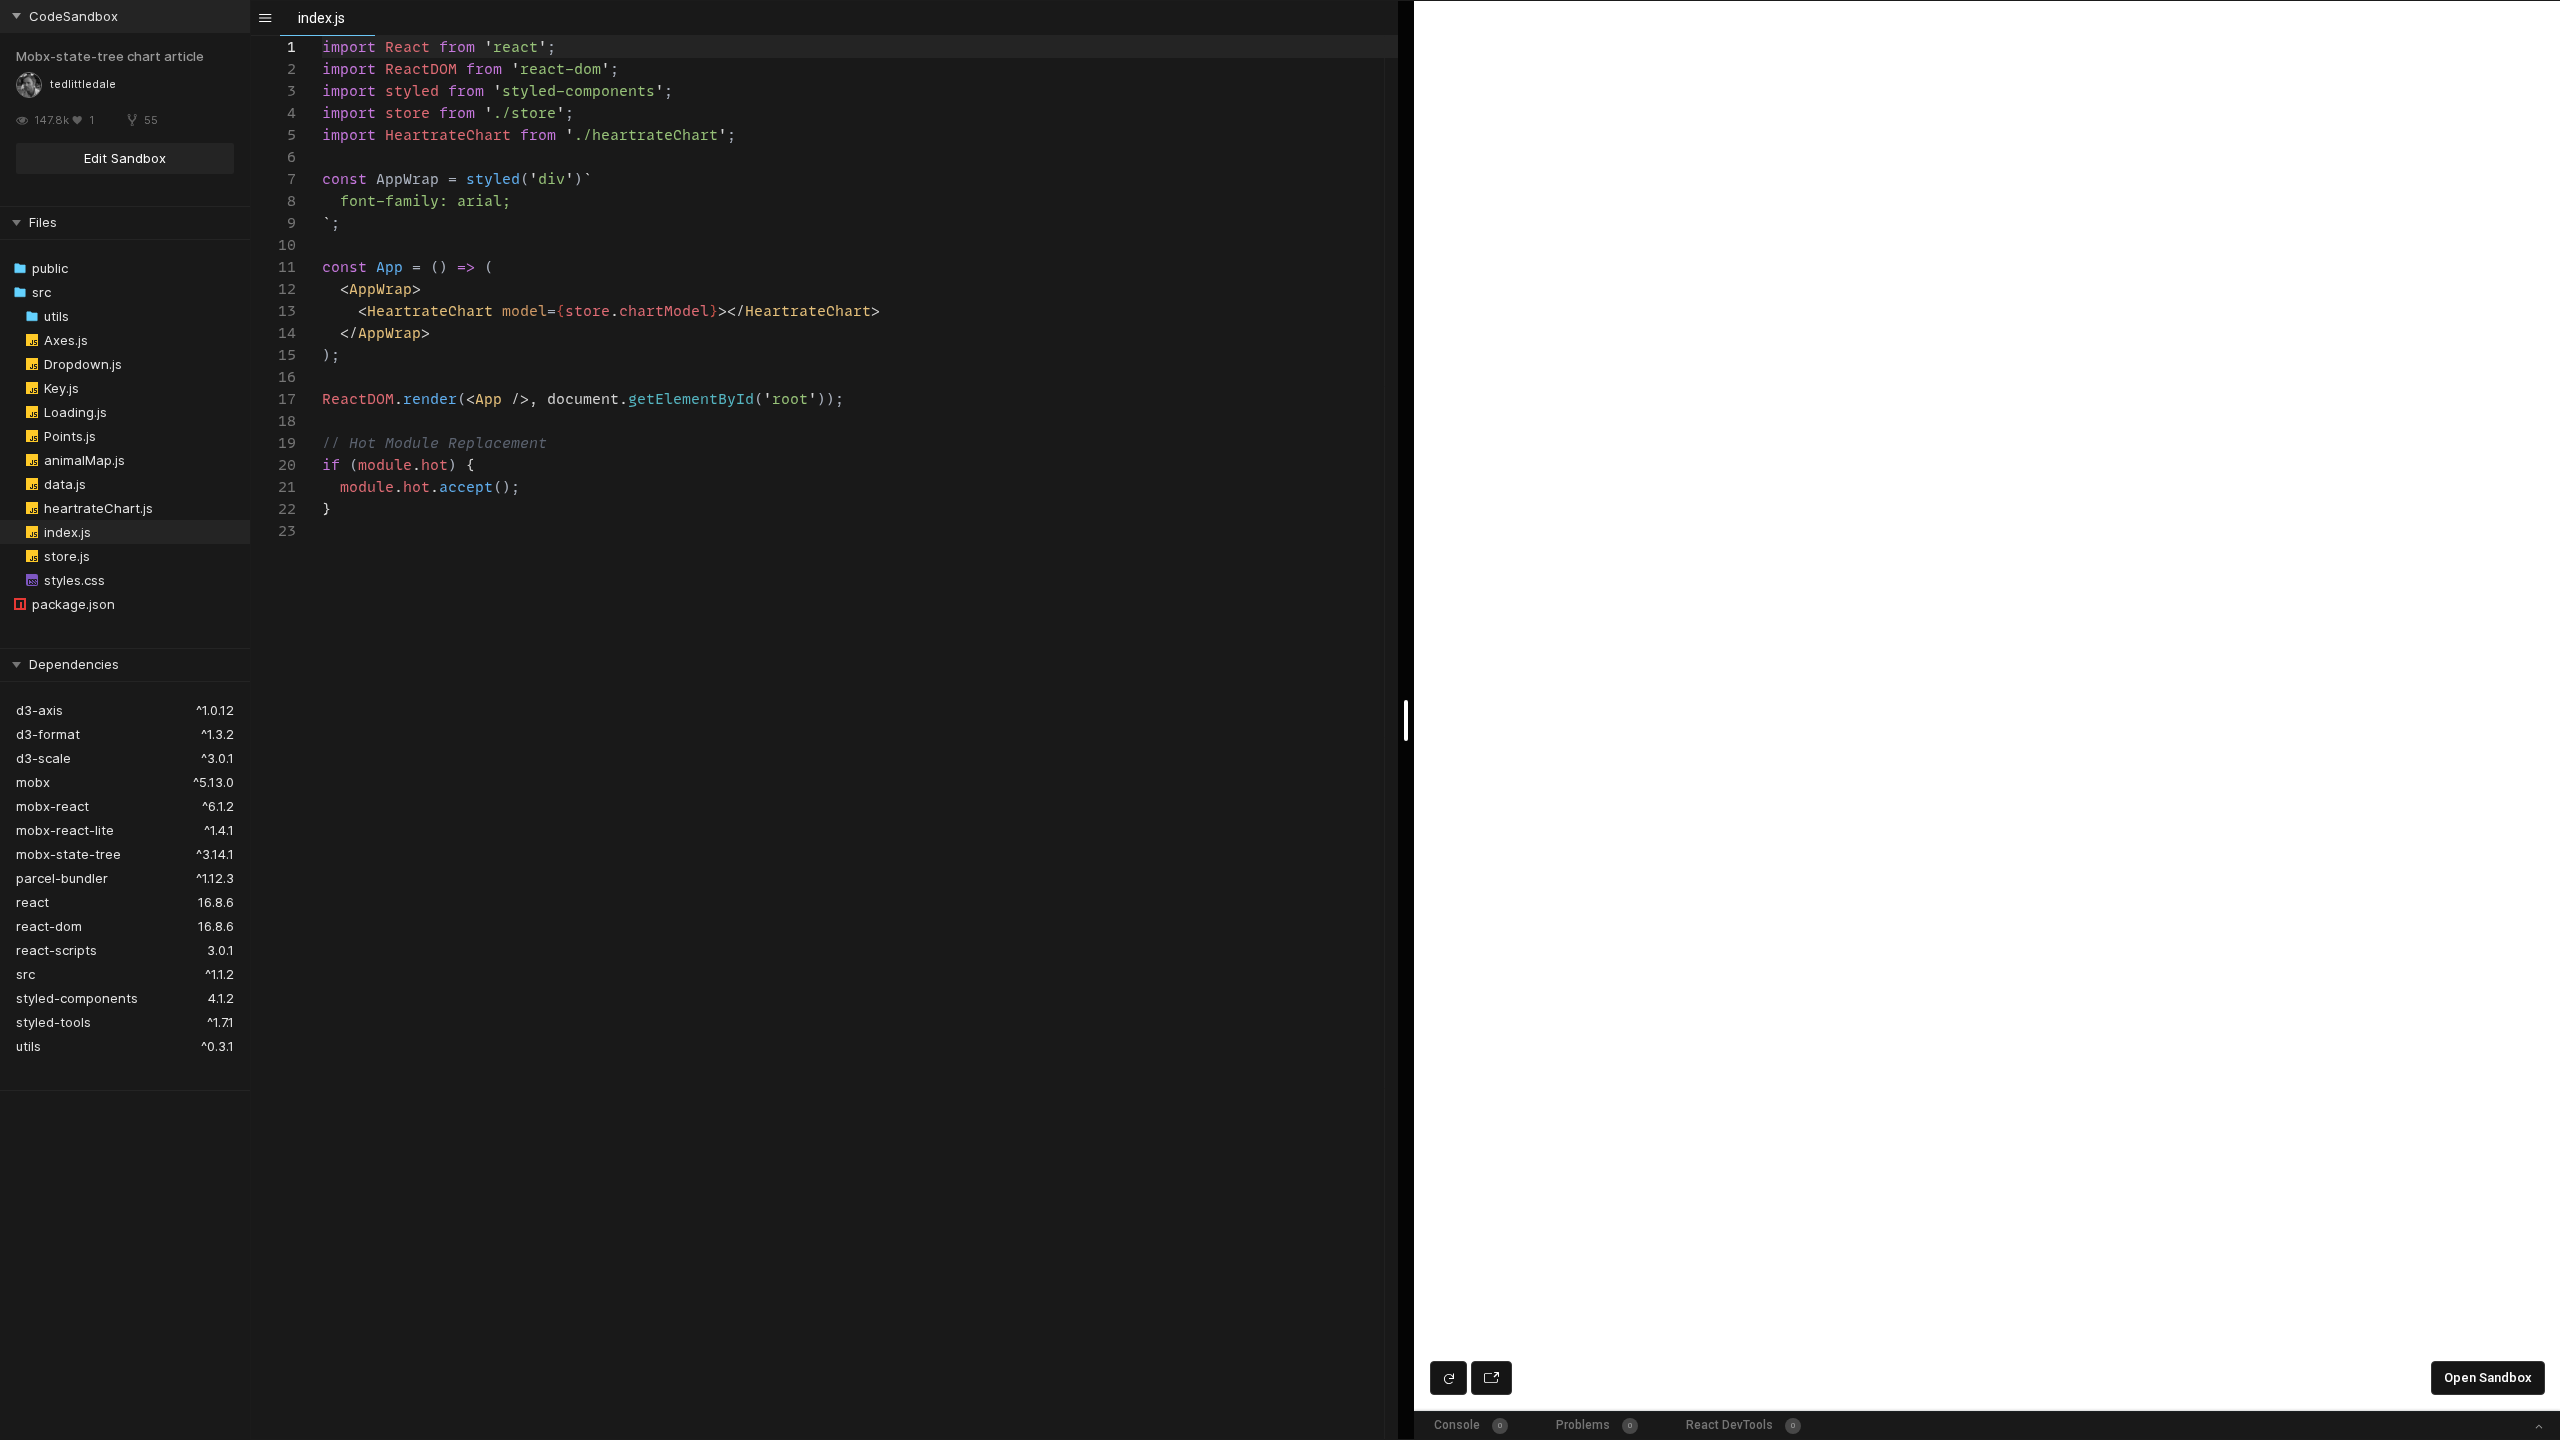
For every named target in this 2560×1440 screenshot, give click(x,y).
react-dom (49, 926)
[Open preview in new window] (1491, 1378)
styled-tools (53, 1022)
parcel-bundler (62, 878)
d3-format (48, 734)
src (25, 974)
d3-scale (43, 758)
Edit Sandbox (125, 158)
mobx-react (52, 806)
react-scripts (56, 950)
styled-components (77, 998)
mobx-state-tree (68, 854)
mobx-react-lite (65, 830)
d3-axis (39, 710)
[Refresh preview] (1448, 1378)
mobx (33, 782)
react (32, 902)
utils (28, 1046)
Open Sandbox (2488, 1377)
